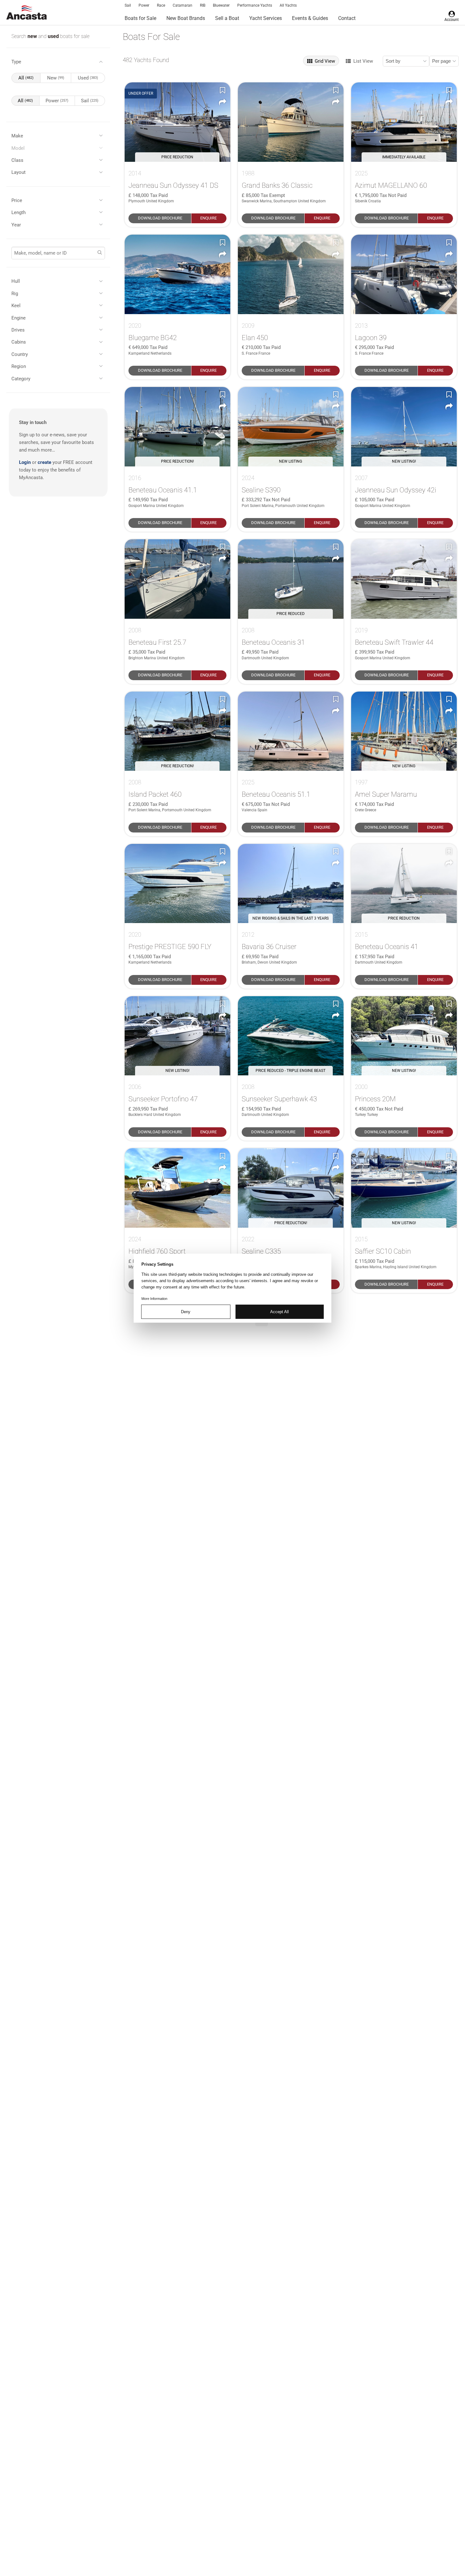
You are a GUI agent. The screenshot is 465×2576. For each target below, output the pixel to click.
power (57, 101)
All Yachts (288, 5)
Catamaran (183, 5)
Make (17, 136)
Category (21, 379)
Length (19, 212)
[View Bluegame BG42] (177, 274)
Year (16, 225)
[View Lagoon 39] (404, 274)
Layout (19, 172)
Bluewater (221, 5)
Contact (347, 18)
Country (20, 354)
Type (16, 62)
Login (25, 462)
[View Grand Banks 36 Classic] (291, 122)
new (33, 36)
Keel (16, 306)
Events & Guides (310, 18)
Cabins (19, 342)
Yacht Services (266, 18)
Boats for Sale (140, 18)
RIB (203, 5)
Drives (18, 330)
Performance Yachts (255, 5)
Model (18, 148)
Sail (128, 5)
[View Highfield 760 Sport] (177, 1188)
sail (90, 101)
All (26, 78)
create (44, 462)
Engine (19, 318)
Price (17, 200)
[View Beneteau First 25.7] (177, 579)
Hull (16, 281)
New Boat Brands (186, 18)
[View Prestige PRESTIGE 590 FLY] (177, 884)
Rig (15, 294)
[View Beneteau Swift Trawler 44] (404, 579)
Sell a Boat (227, 18)
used (54, 36)
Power (144, 5)
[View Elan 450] (291, 274)
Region (19, 366)
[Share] (223, 102)
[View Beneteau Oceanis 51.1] (291, 731)
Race (161, 5)
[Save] (223, 90)
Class (17, 160)
